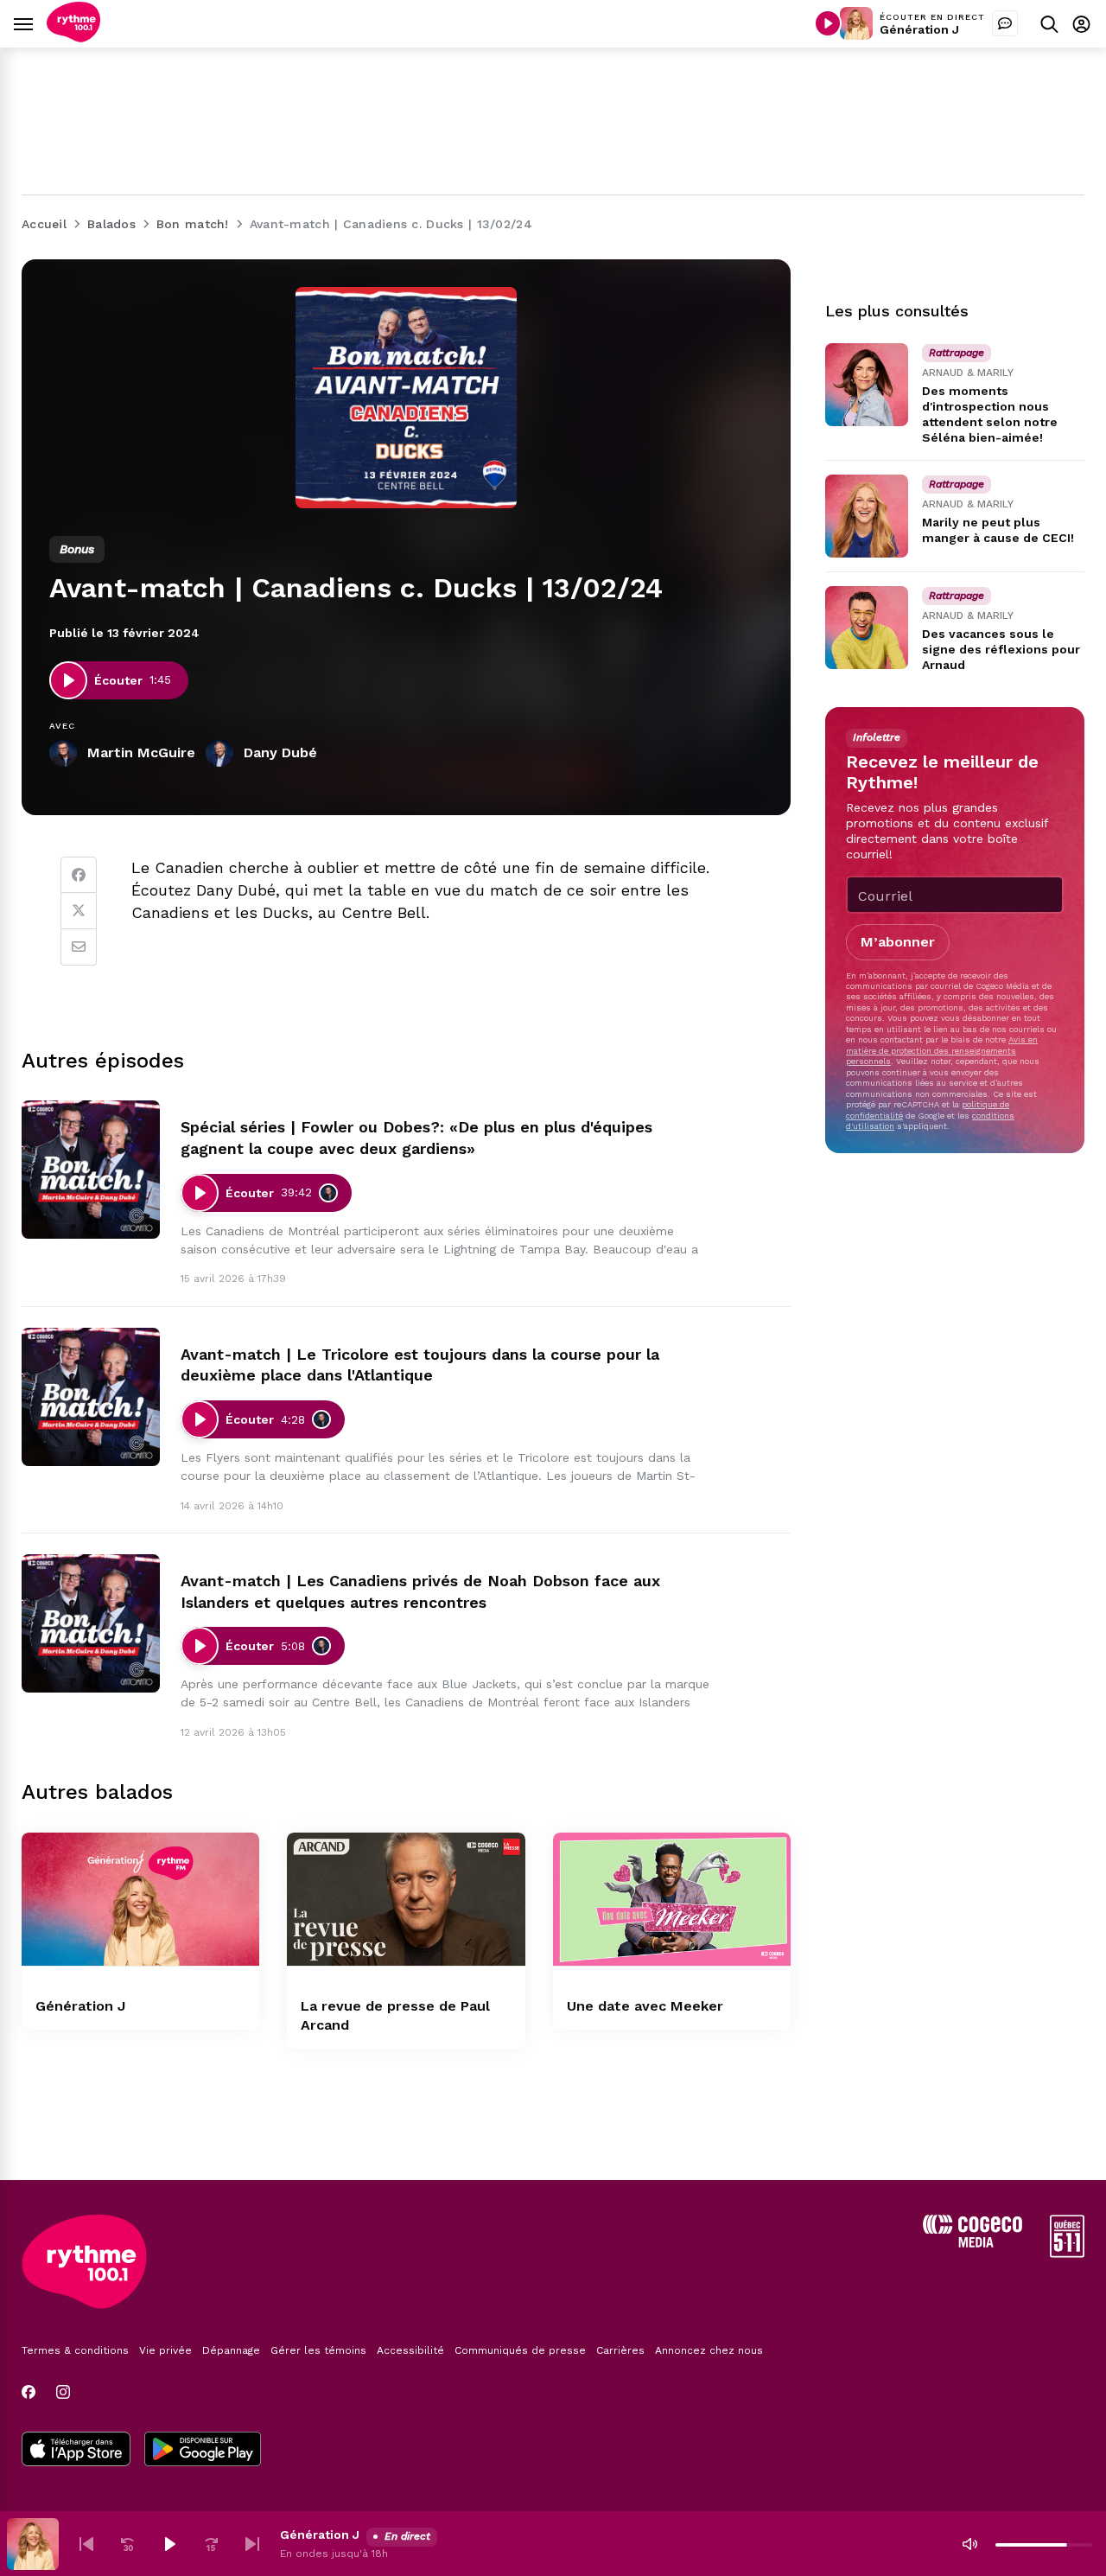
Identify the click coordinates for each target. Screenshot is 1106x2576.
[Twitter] (79, 911)
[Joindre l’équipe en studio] (1005, 23)
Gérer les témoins (318, 2350)
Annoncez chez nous (709, 2350)
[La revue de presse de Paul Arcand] (406, 1900)
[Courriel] (79, 947)
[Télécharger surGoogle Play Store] (203, 2451)
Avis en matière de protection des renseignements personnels (942, 1050)
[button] (86, 2544)
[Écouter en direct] (828, 23)
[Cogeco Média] (973, 2243)
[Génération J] (140, 1900)
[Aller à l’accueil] (73, 38)
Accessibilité (410, 2350)
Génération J (919, 29)
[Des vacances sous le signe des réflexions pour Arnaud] (867, 628)
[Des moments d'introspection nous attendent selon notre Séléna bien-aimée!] (867, 385)
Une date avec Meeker (645, 2006)
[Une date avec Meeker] (672, 1900)
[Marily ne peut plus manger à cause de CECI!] (867, 516)
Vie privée (165, 2350)
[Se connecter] (1081, 24)
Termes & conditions (75, 2350)
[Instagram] (63, 2392)
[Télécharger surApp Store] (76, 2451)
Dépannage (231, 2350)
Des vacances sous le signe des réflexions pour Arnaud (1001, 649)
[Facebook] (79, 875)
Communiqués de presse (520, 2350)
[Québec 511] (1067, 2253)
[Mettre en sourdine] (969, 2544)
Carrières (620, 2350)
